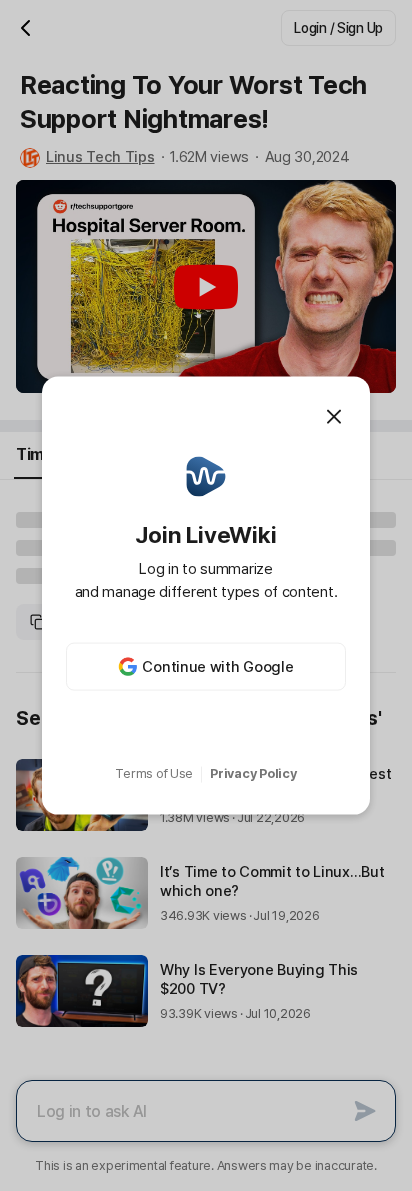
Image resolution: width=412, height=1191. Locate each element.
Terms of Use (154, 773)
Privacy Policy (253, 773)
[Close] (334, 416)
